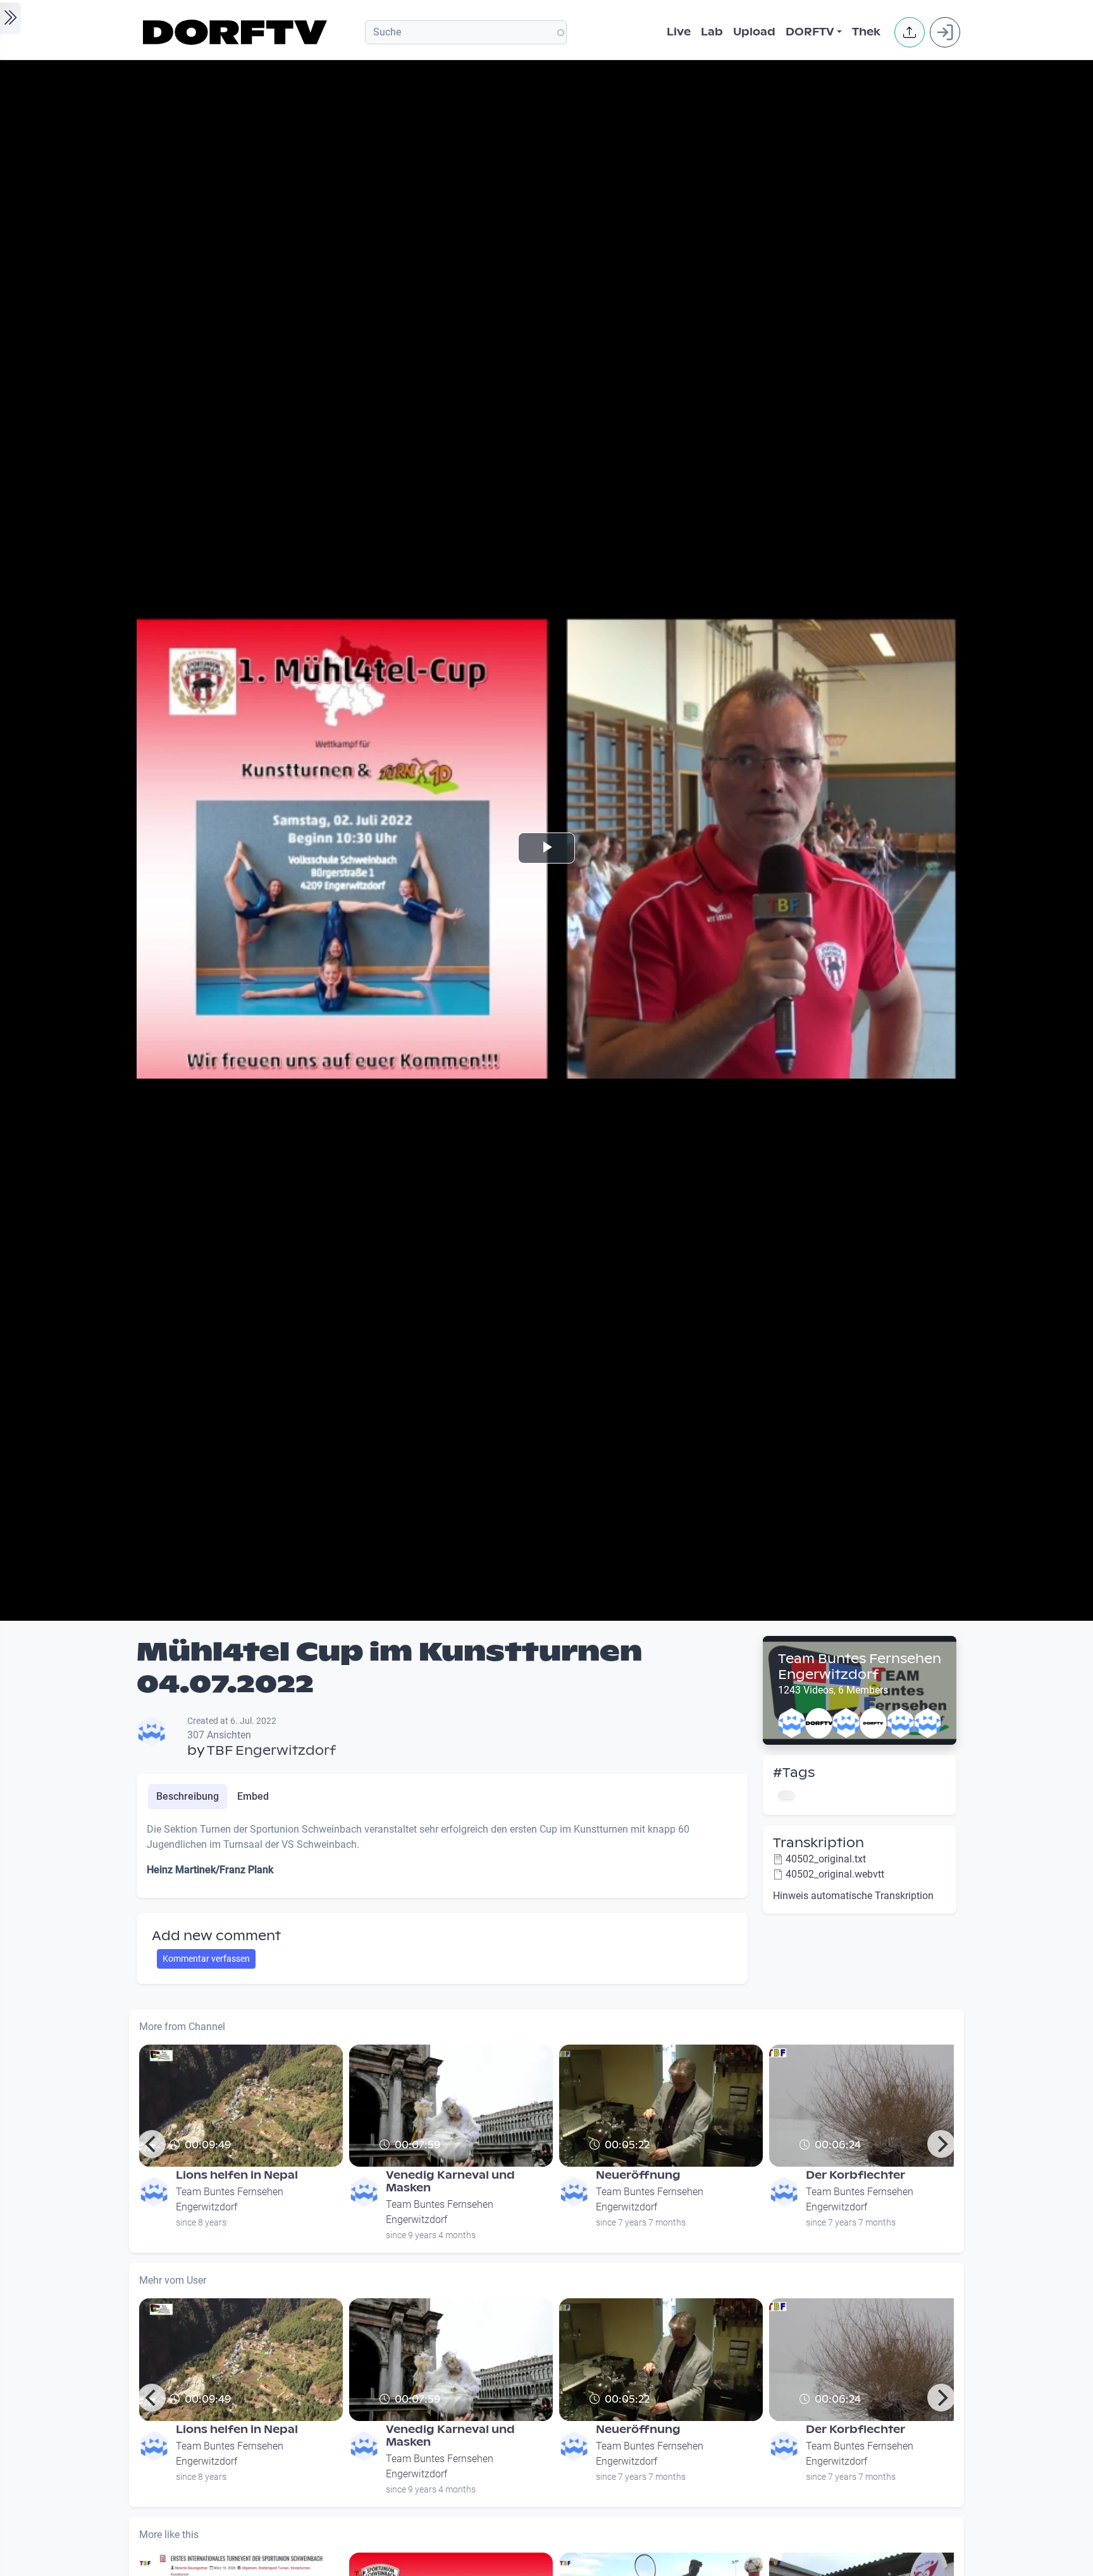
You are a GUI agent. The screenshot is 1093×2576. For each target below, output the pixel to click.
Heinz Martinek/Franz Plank (210, 1870)
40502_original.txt (826, 1859)
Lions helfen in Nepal (237, 2175)
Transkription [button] (818, 1843)
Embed (253, 1796)
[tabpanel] (442, 1855)
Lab (712, 32)
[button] (910, 32)
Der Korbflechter (855, 2175)
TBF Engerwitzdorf (271, 1750)
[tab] (188, 1797)
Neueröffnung (638, 2175)
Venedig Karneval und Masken (450, 2182)
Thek (866, 32)
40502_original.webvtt (835, 1874)
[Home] (237, 32)
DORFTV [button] (810, 32)
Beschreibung (188, 1796)
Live (679, 32)
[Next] (941, 2144)
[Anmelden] (945, 32)
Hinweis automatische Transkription (853, 1896)
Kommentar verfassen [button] (206, 1959)
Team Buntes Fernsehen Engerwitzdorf (860, 1667)
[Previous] (152, 2144)
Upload (754, 32)
